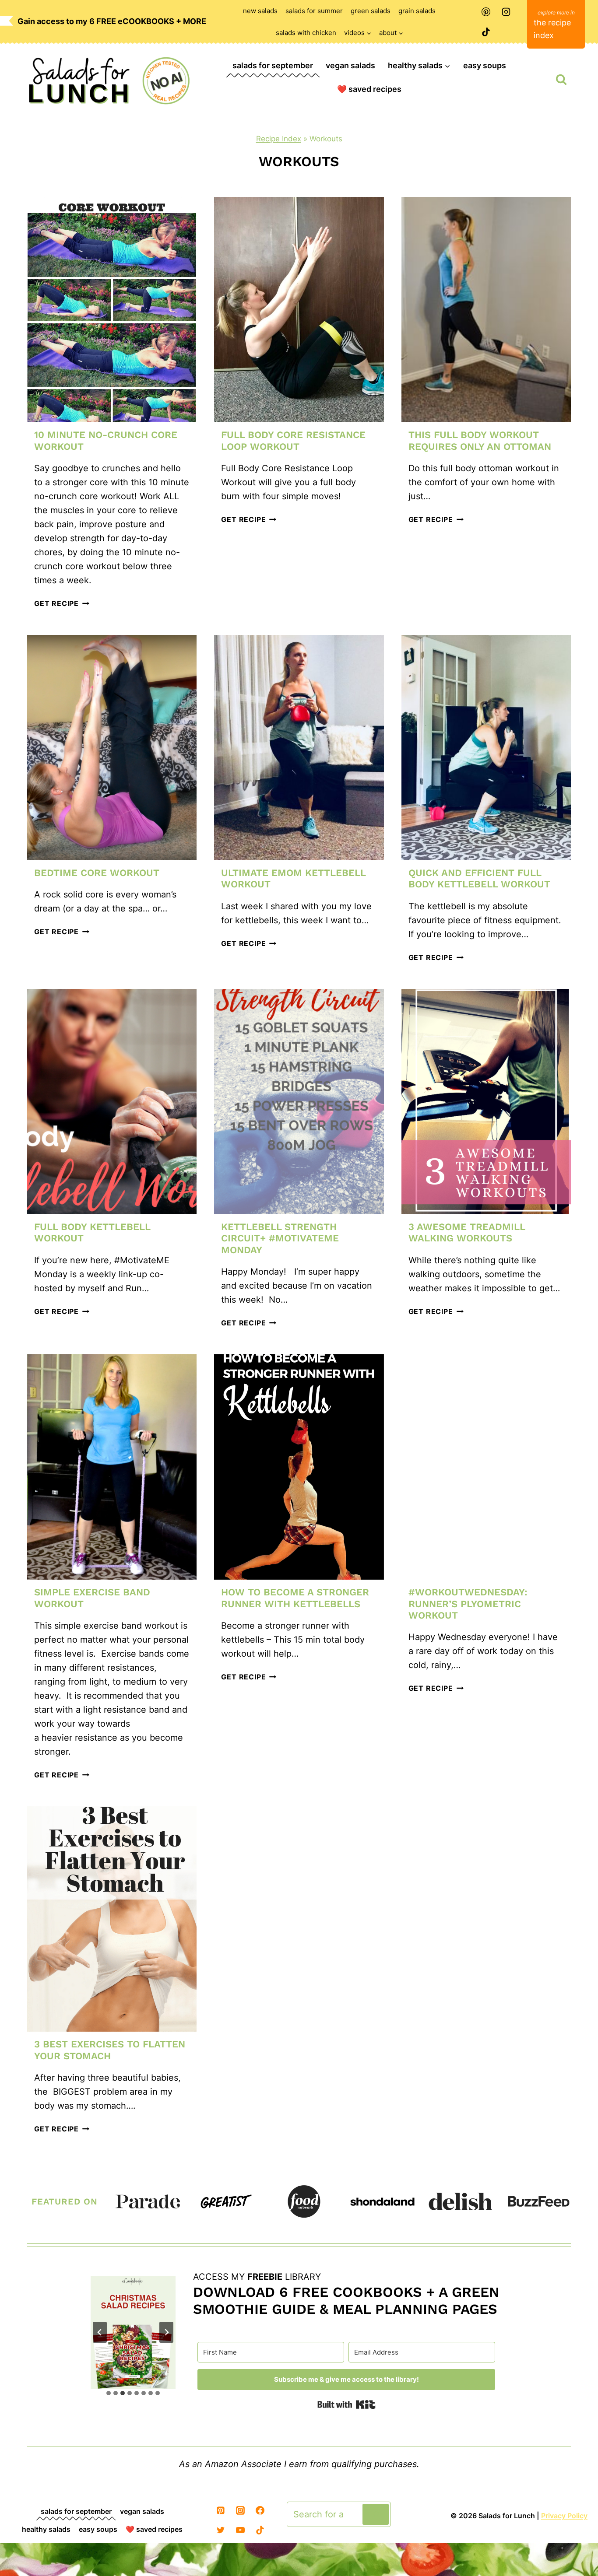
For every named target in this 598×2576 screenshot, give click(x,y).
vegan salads (350, 65)
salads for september (273, 65)
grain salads (417, 11)
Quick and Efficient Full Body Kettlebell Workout (479, 878)
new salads (260, 11)
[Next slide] (166, 2332)
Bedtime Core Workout (97, 873)
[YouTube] (240, 2530)
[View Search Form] (561, 80)
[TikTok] (486, 32)
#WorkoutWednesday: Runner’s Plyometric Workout (468, 1604)
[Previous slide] (100, 2332)
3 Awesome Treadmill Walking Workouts (467, 1232)
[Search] (376, 2514)
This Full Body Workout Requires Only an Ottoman (480, 440)
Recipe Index (279, 139)
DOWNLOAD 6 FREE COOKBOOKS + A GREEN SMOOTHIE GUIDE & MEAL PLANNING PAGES (346, 2300)
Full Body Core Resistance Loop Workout (293, 440)
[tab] (109, 2393)
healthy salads (46, 2529)
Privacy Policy (564, 2516)
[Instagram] (506, 12)
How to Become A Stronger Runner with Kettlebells (295, 1598)
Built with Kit (346, 2404)
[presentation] (112, 310)
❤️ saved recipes (369, 89)
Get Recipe (62, 603)
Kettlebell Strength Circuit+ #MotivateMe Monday (280, 1238)
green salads (371, 11)
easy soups (485, 65)
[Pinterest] (486, 12)
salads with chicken (306, 33)
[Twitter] (221, 2530)
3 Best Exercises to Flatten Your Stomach (110, 2050)
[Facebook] (260, 2510)
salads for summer (314, 11)
